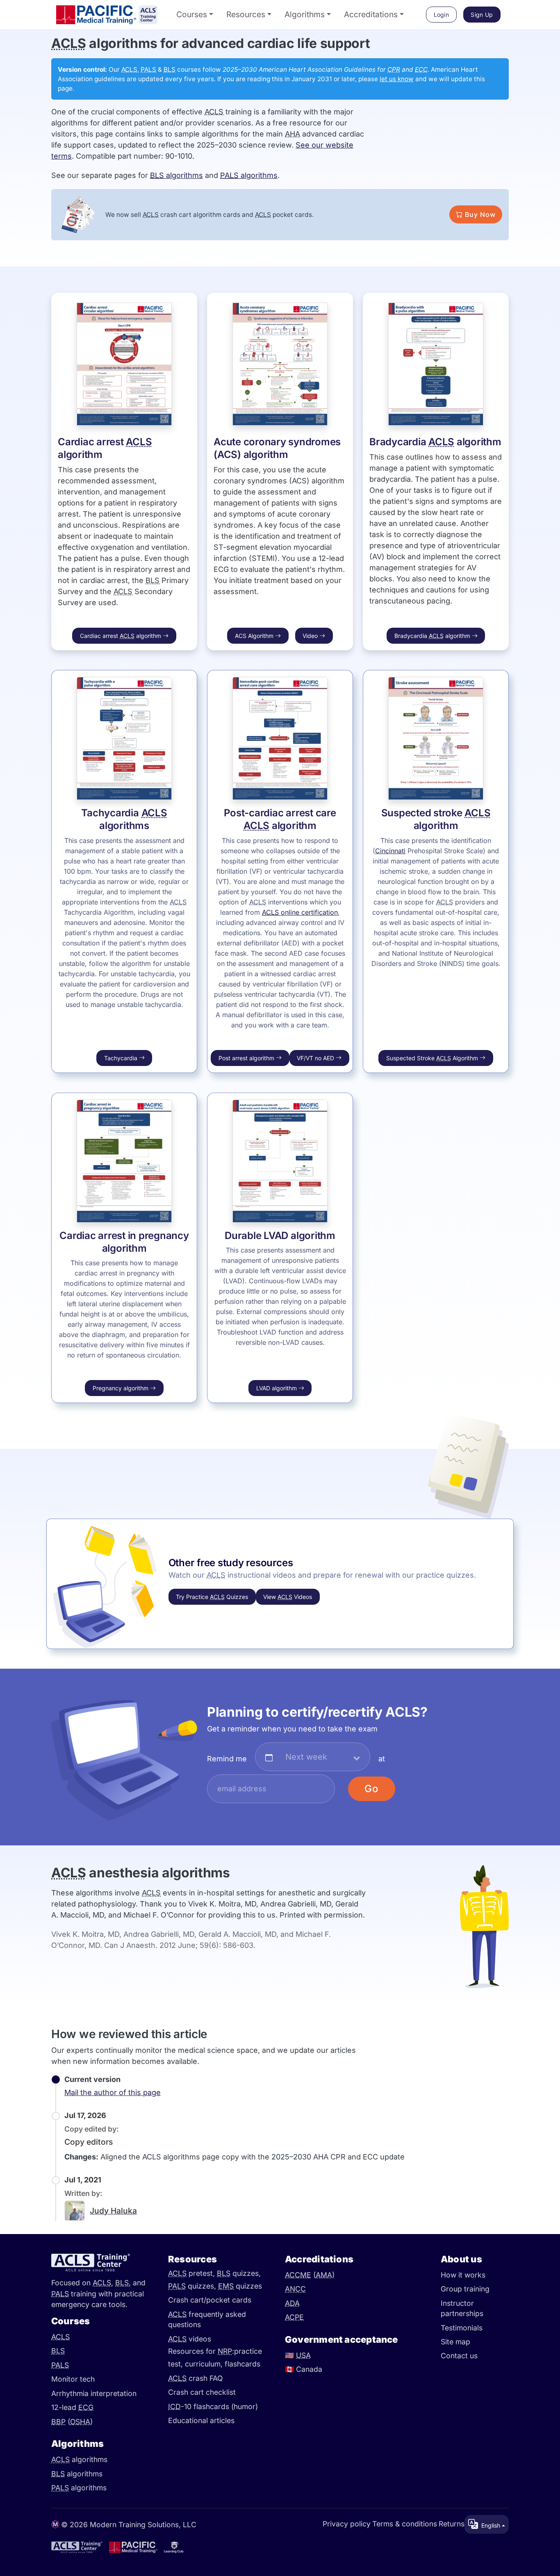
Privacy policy (347, 2523)
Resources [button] (246, 14)
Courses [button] (192, 14)
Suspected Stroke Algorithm (433, 1058)
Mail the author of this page (113, 2092)
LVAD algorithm (277, 1388)
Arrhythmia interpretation (94, 2393)
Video (311, 636)
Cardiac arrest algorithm (121, 636)
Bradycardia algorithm (435, 442)
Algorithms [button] (305, 14)
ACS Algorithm (255, 636)
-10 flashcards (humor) (213, 2406)
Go (372, 1789)
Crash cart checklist (202, 2392)
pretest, (192, 2273)
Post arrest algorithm (247, 1058)
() (72, 2422)
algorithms (176, 175)
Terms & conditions (405, 2523)
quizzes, (239, 2273)
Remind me (227, 1759)
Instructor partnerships (462, 2308)
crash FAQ (195, 2378)
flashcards (242, 2364)
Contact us (459, 2356)
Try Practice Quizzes (212, 1597)
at (382, 1759)
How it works (463, 2275)
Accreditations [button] (371, 14)
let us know (397, 79)
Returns (452, 2523)
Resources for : (201, 2352)
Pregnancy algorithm (121, 1388)
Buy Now (479, 214)
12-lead (72, 2407)
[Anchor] (42, 43)
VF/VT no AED (316, 1058)
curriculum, (205, 2364)
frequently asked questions (207, 2320)
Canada (304, 2369)
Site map (455, 2342)
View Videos (288, 1597)
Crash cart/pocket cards (210, 2300)
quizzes (240, 2286)
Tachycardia (122, 1058)
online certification (300, 912)
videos (190, 2339)
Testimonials (462, 2328)
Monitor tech (73, 2379)
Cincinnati (390, 851)
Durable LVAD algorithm (280, 1236)
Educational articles (201, 2420)
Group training (465, 2289)
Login (442, 15)
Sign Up (482, 15)
